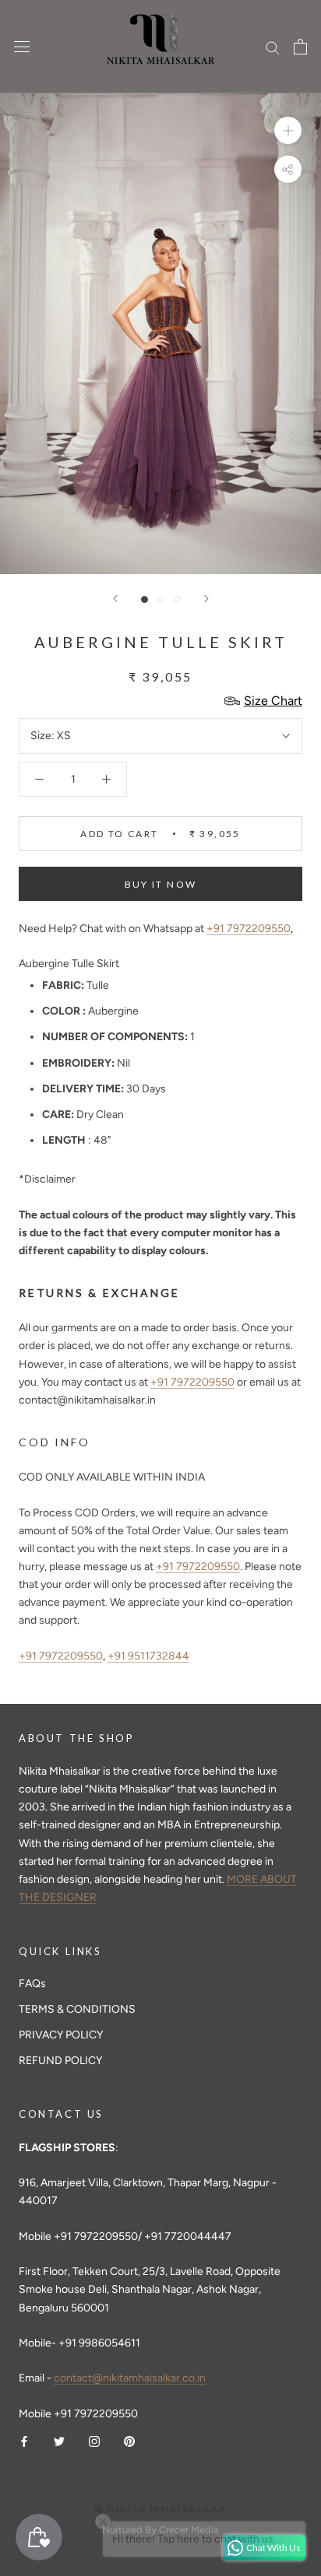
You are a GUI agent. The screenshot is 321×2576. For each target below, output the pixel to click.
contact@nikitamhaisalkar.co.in (130, 2378)
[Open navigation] (22, 47)
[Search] (273, 47)
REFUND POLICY (60, 2061)
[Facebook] (24, 2440)
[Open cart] (300, 47)
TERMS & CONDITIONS (77, 2009)
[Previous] (115, 599)
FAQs (32, 1984)
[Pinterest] (129, 2440)
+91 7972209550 (249, 929)
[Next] (206, 599)
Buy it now (161, 884)
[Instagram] (94, 2440)
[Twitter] (59, 2440)
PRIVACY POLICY (61, 2035)
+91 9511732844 (148, 1656)
